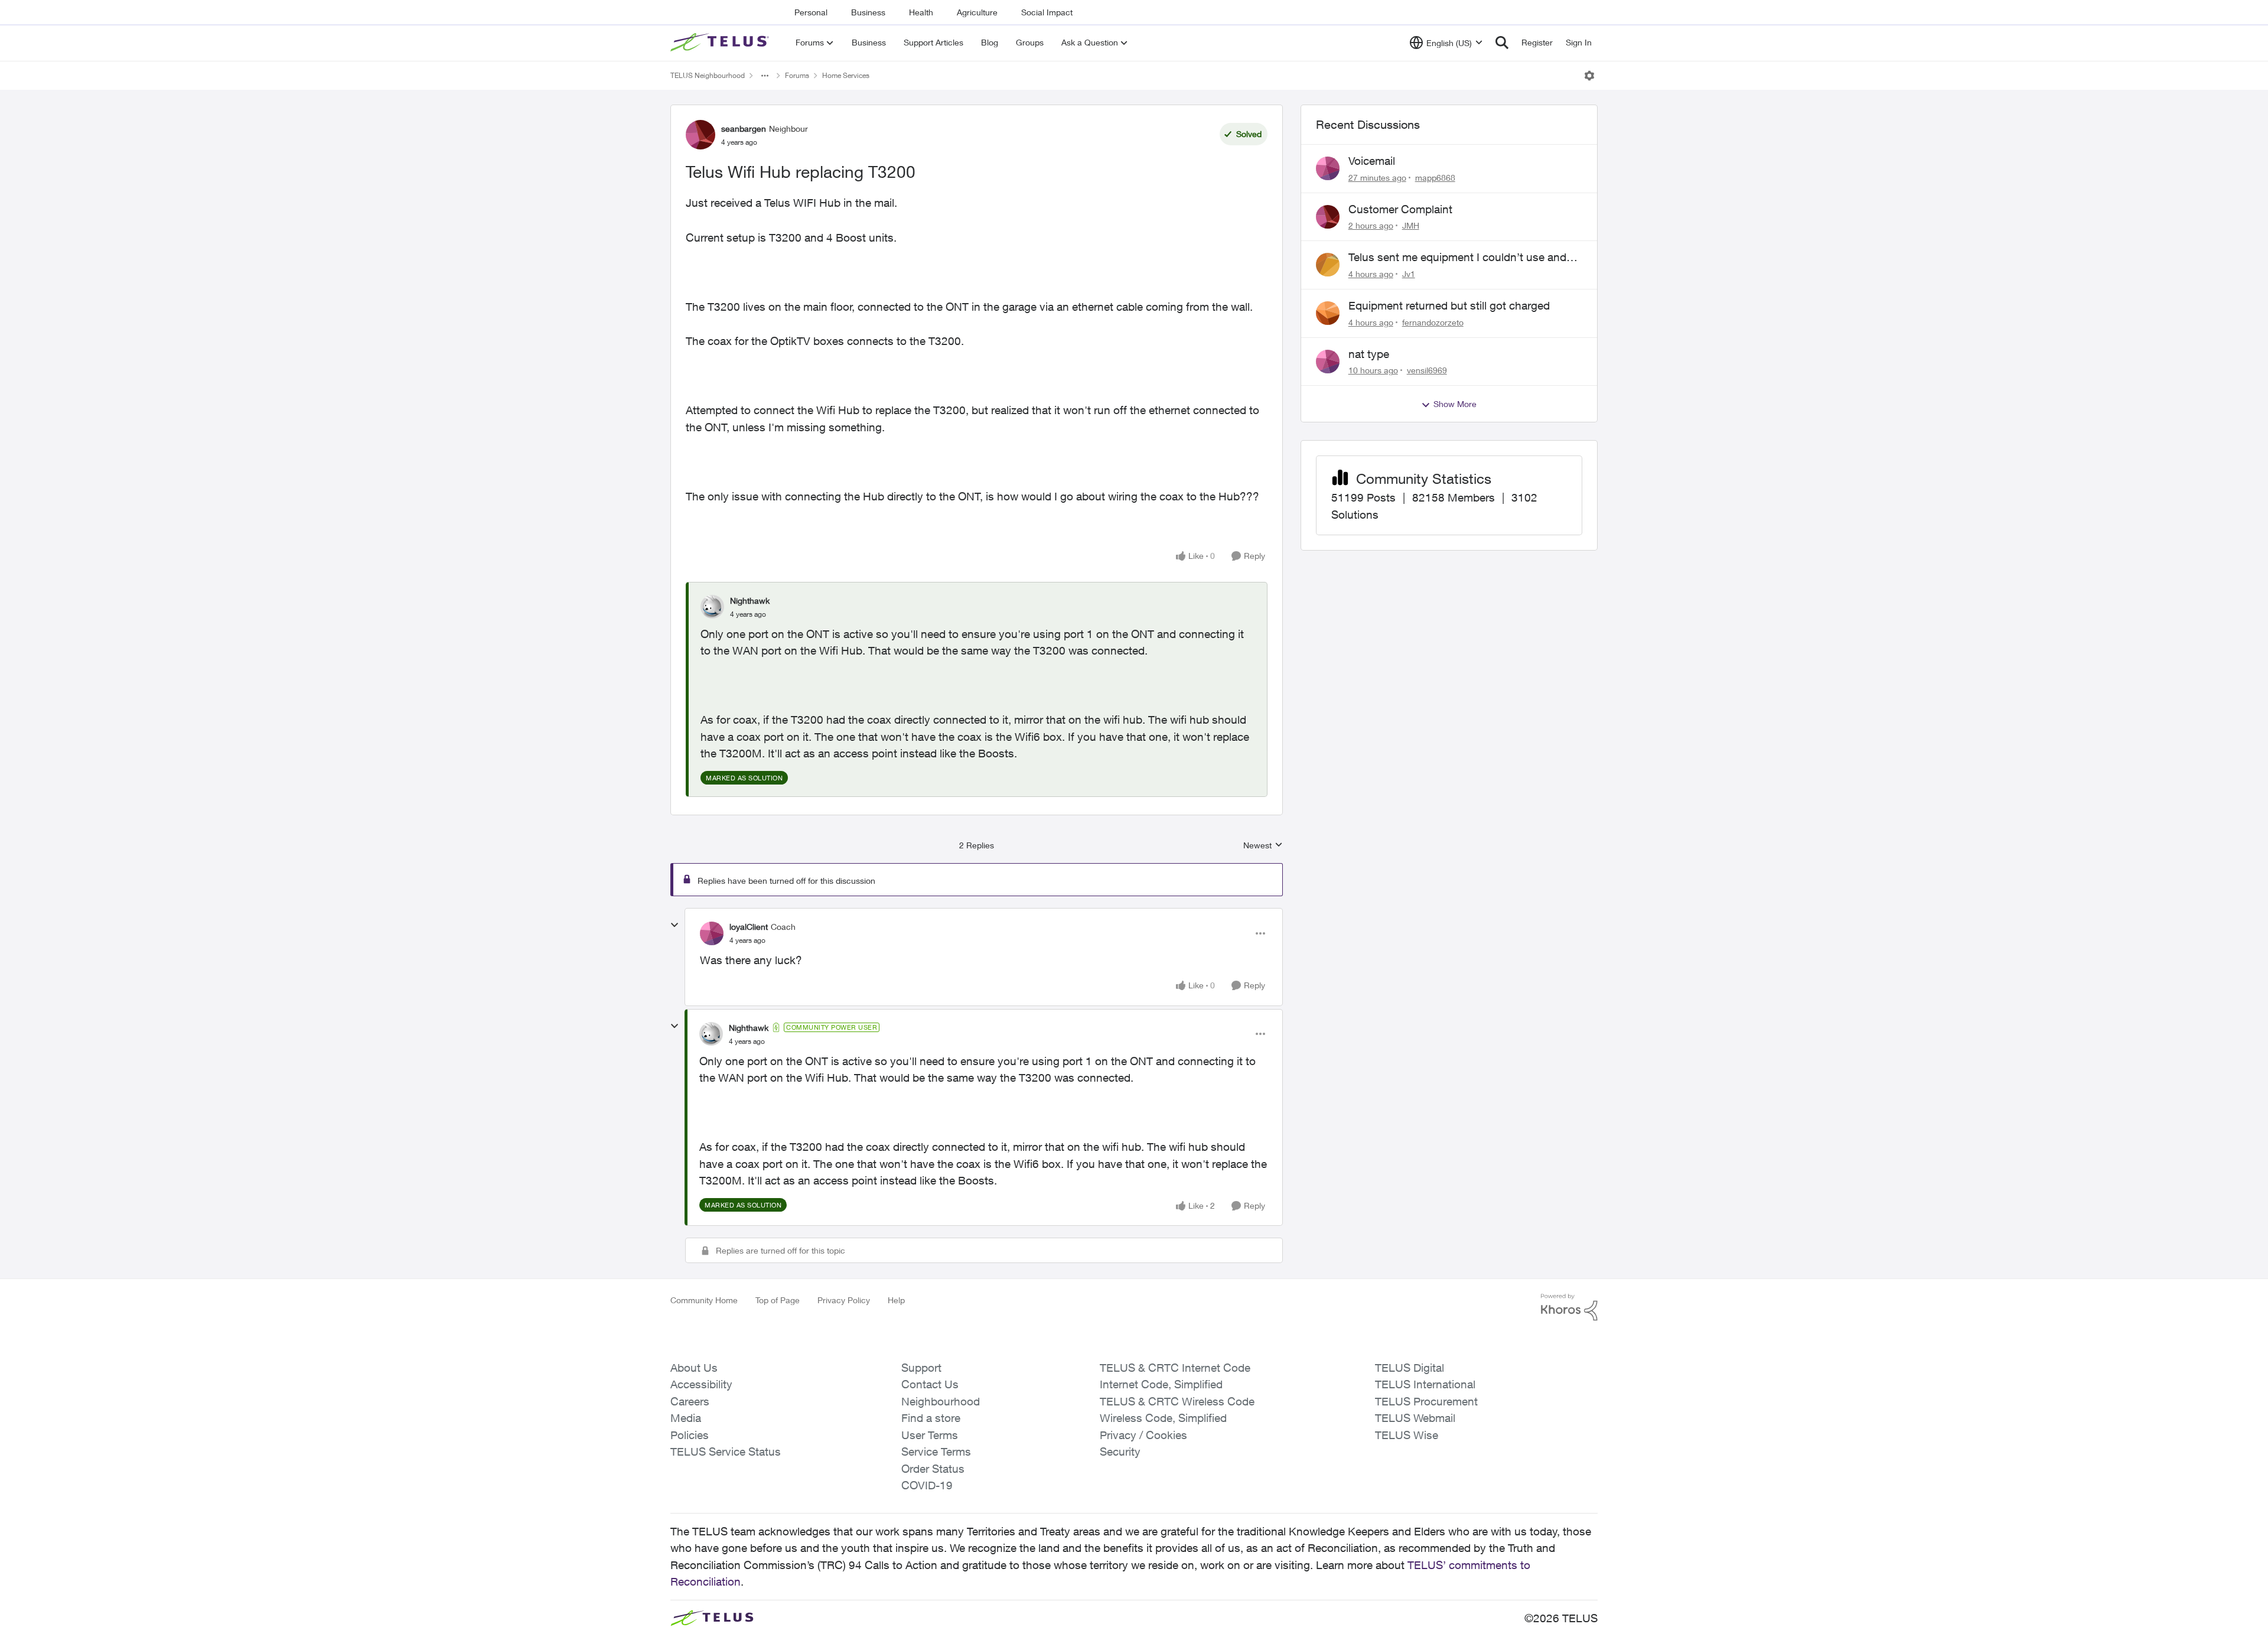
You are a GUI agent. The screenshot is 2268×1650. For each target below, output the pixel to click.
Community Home (704, 1300)
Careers (690, 1401)
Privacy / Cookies (1143, 1435)
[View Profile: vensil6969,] (1328, 362)
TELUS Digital (1410, 1368)
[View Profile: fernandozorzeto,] (1328, 313)
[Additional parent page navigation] (765, 76)
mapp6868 (1435, 178)
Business (868, 12)
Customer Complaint (1400, 209)
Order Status (933, 1469)
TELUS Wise (1407, 1435)
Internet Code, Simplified (1161, 1384)
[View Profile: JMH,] (1328, 217)
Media (686, 1418)
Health (921, 12)
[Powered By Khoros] (1569, 1307)
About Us (694, 1368)
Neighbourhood (941, 1401)
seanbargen (744, 128)
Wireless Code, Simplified (1163, 1418)
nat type (1369, 354)
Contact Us (930, 1384)
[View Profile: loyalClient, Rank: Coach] (712, 933)
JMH (1411, 225)
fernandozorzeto (1433, 322)
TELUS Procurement (1426, 1401)
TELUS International (1425, 1384)
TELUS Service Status (726, 1452)
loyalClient (749, 927)
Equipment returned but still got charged (1449, 305)
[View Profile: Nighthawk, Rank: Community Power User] (711, 1034)
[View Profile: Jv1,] (1328, 265)
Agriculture (977, 12)
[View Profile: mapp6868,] (1328, 168)
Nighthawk (750, 601)
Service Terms (936, 1452)
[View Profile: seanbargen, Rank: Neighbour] (700, 135)
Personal (811, 12)
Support (921, 1368)
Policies (690, 1435)
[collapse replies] (674, 925)
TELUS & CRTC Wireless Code (1177, 1401)
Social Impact (1047, 12)
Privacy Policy (844, 1300)
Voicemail (1372, 161)
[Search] (1502, 43)
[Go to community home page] (721, 43)
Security (1120, 1452)
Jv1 (1409, 274)
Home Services (846, 75)
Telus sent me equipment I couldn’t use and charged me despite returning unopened (1457, 258)
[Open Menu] (1589, 76)
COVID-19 (927, 1485)
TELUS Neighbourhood (708, 75)
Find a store (931, 1418)
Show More (1455, 404)
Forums (797, 75)
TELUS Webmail (1415, 1418)
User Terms (930, 1435)
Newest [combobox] (1263, 846)
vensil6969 (1427, 370)
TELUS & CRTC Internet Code (1175, 1368)
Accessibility (701, 1384)
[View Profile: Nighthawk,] (712, 607)
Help (896, 1300)
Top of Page (778, 1300)
